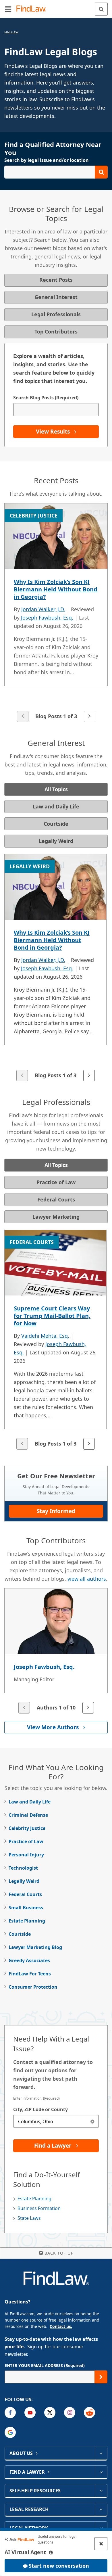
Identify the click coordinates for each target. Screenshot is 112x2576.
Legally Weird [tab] (56, 841)
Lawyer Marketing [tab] (56, 1217)
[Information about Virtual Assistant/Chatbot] (51, 2552)
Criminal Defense (28, 1815)
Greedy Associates (29, 1960)
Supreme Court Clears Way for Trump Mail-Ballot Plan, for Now (52, 1316)
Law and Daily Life (30, 1802)
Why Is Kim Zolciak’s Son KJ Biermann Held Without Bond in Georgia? (56, 589)
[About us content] (101, 2453)
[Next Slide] (90, 716)
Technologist (23, 1868)
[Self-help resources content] (101, 2491)
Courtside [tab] (56, 824)
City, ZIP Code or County (40, 2109)
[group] (56, 613)
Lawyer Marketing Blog (35, 1947)
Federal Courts (25, 1894)
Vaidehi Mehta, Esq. (45, 1336)
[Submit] (101, 2377)
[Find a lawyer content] (101, 2472)
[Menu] (8, 9)
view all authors (87, 1579)
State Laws (29, 2218)
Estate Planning (27, 1921)
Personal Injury (26, 1855)
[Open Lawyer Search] (56, 172)
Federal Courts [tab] (56, 1199)
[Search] (101, 9)
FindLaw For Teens (30, 1974)
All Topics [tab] (56, 789)
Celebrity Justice (27, 1828)
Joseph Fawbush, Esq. (47, 618)
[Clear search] (92, 2121)
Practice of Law (26, 1841)
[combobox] (56, 2121)
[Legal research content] (101, 2509)
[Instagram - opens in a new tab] (70, 2413)
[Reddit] (89, 2413)
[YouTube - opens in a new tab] (30, 2413)
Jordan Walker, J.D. (43, 609)
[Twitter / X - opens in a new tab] (50, 2413)
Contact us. (61, 2326)
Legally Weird (24, 1881)
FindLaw (11, 32)
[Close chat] (101, 2544)
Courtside (20, 1934)
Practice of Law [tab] (56, 1182)
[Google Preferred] (10, 2432)
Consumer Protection (33, 1987)
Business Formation (39, 2208)
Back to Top (59, 2253)
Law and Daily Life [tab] (56, 806)
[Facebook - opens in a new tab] (10, 2413)
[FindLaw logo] (33, 9)
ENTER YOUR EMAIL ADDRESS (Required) (45, 2365)
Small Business (26, 1908)
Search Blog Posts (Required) (46, 398)
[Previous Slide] (23, 716)
